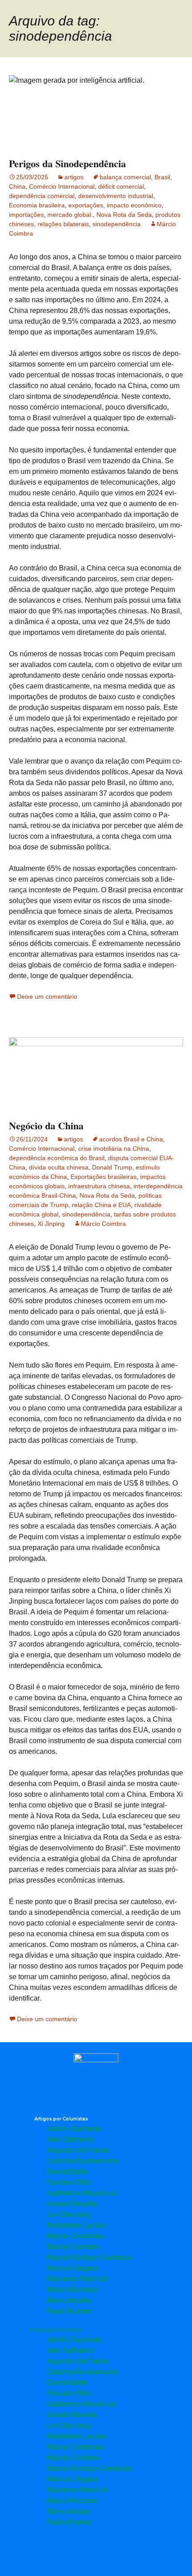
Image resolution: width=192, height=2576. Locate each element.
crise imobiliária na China (114, 1149)
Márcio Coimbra (103, 1224)
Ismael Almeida (72, 2204)
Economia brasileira (37, 205)
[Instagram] (71, 2554)
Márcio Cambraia (75, 2236)
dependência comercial (42, 196)
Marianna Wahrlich (77, 2279)
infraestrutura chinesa (99, 1186)
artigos (74, 177)
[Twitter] (96, 2554)
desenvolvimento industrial (116, 196)
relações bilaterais (63, 224)
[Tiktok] (145, 2554)
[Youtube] (121, 2554)
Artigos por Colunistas (61, 2119)
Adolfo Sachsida (74, 2129)
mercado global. (70, 215)
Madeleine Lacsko (77, 2225)
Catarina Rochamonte (83, 2161)
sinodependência (117, 224)
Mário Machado (73, 2290)
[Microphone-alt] (47, 2554)
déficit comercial (121, 186)
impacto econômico (134, 205)
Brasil (162, 177)
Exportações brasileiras (104, 1177)
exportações (86, 205)
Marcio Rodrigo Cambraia (89, 2257)
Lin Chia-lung (69, 2215)
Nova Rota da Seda (124, 215)
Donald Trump (112, 1167)
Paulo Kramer (69, 2311)
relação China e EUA (101, 1205)
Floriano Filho (69, 2182)
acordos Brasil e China (131, 1139)
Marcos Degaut (72, 2268)
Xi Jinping (51, 1224)
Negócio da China (46, 1125)
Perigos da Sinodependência (67, 163)
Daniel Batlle (67, 2172)
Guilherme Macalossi (82, 2193)
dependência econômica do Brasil (57, 1158)
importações (26, 215)
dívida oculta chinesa (59, 1167)
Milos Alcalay (69, 2300)
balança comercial (125, 177)
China (17, 186)
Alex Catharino (71, 2139)
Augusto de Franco (78, 2150)
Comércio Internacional (62, 186)
